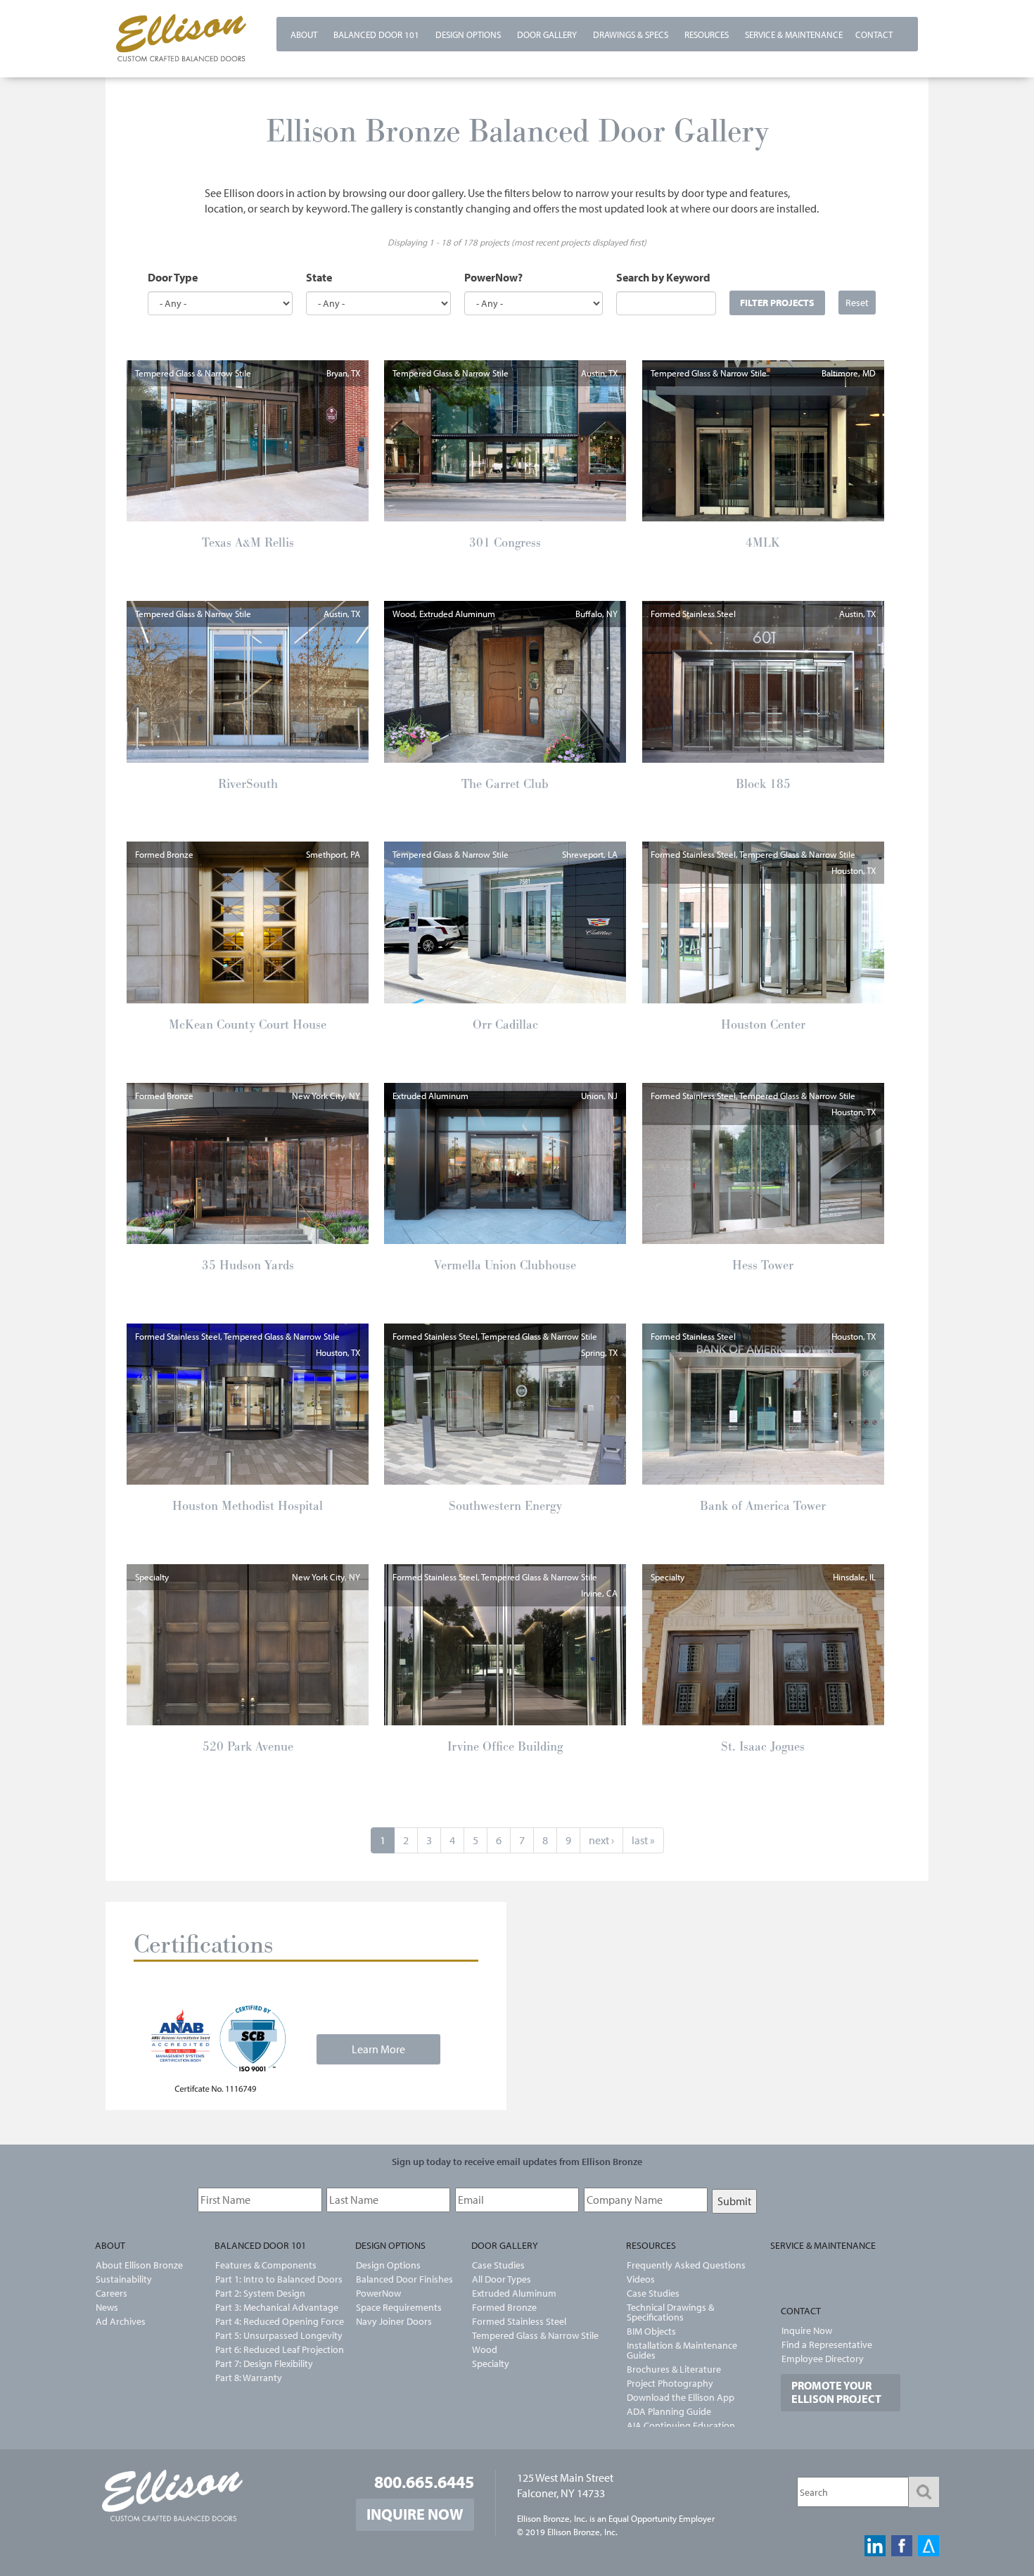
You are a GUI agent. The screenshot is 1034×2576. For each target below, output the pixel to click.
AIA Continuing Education (681, 2425)
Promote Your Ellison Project (836, 2392)
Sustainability (124, 2279)
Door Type (173, 277)
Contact (874, 34)
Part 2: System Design (260, 2293)
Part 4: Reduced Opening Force (271, 2321)
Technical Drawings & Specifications (670, 2312)
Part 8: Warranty (249, 2378)
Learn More (378, 2049)
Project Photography (670, 2383)
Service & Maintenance (794, 34)
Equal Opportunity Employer (662, 2518)
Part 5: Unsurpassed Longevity (271, 2335)
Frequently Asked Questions (686, 2265)
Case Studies (498, 2265)
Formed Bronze (504, 2307)
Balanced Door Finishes (404, 2279)
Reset (857, 302)
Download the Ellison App (681, 2397)
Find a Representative (827, 2345)
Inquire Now (807, 2330)
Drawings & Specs (631, 34)
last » (643, 1840)
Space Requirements (399, 2307)
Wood (485, 2349)
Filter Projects (777, 302)
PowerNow (378, 2293)
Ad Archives (121, 2321)
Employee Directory (823, 2359)
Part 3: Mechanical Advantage (271, 2307)
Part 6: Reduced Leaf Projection (271, 2349)
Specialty (491, 2364)
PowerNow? (493, 277)
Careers (111, 2293)
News (107, 2307)
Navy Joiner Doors (394, 2321)
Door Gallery (547, 34)
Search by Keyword (663, 277)
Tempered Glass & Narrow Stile (535, 2335)
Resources (707, 34)
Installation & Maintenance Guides (682, 2350)
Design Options (468, 34)
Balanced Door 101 (376, 34)
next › (601, 1840)
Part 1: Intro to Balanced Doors (271, 2279)
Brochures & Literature (674, 2369)
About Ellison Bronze (139, 2265)
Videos (641, 2279)
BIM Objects (651, 2331)
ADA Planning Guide (669, 2411)
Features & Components (266, 2265)
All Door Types (502, 2279)
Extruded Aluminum (514, 2293)
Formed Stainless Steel (519, 2321)
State (319, 277)
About (304, 34)
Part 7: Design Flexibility (264, 2364)
